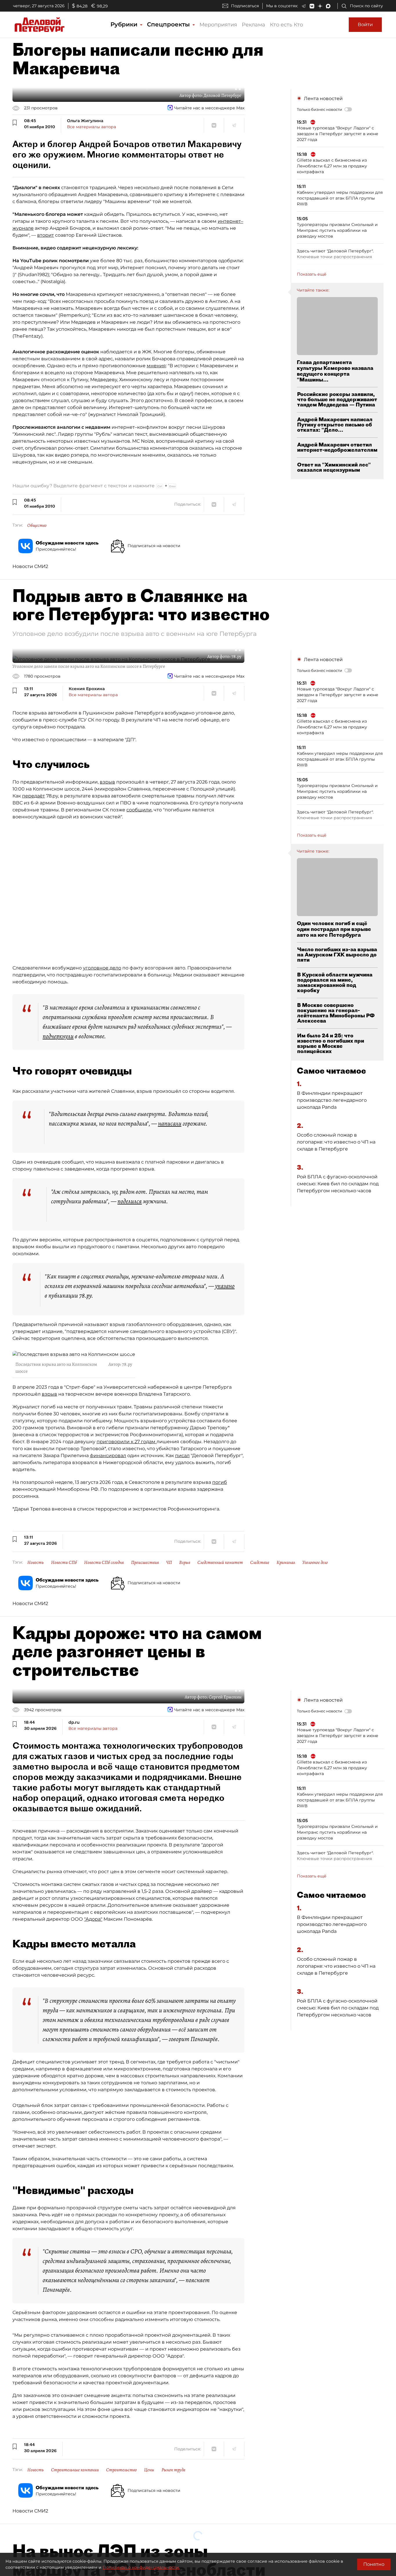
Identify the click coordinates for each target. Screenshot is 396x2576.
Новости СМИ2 (30, 566)
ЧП (169, 1562)
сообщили (139, 810)
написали (170, 1124)
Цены (149, 2470)
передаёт (33, 796)
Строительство (121, 2470)
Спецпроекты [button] (169, 24)
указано (225, 1286)
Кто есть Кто (286, 25)
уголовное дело (102, 968)
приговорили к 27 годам (127, 1442)
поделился (130, 1201)
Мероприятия (218, 25)
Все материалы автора (91, 127)
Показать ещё (312, 274)
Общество (37, 525)
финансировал (108, 1456)
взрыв (107, 782)
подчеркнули (58, 1036)
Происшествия (145, 1562)
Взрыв (185, 1562)
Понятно (374, 2564)
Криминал (286, 1562)
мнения (156, 366)
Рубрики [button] (125, 24)
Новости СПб (64, 1562)
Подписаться (245, 6)
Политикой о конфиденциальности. (141, 2567)
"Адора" (93, 1919)
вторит (46, 235)
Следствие (260, 1562)
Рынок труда (173, 2470)
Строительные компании (75, 2470)
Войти (365, 25)
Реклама (254, 25)
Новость (36, 1562)
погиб (220, 1482)
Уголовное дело (315, 1562)
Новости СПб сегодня (104, 1562)
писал (182, 1456)
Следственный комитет (220, 1562)
